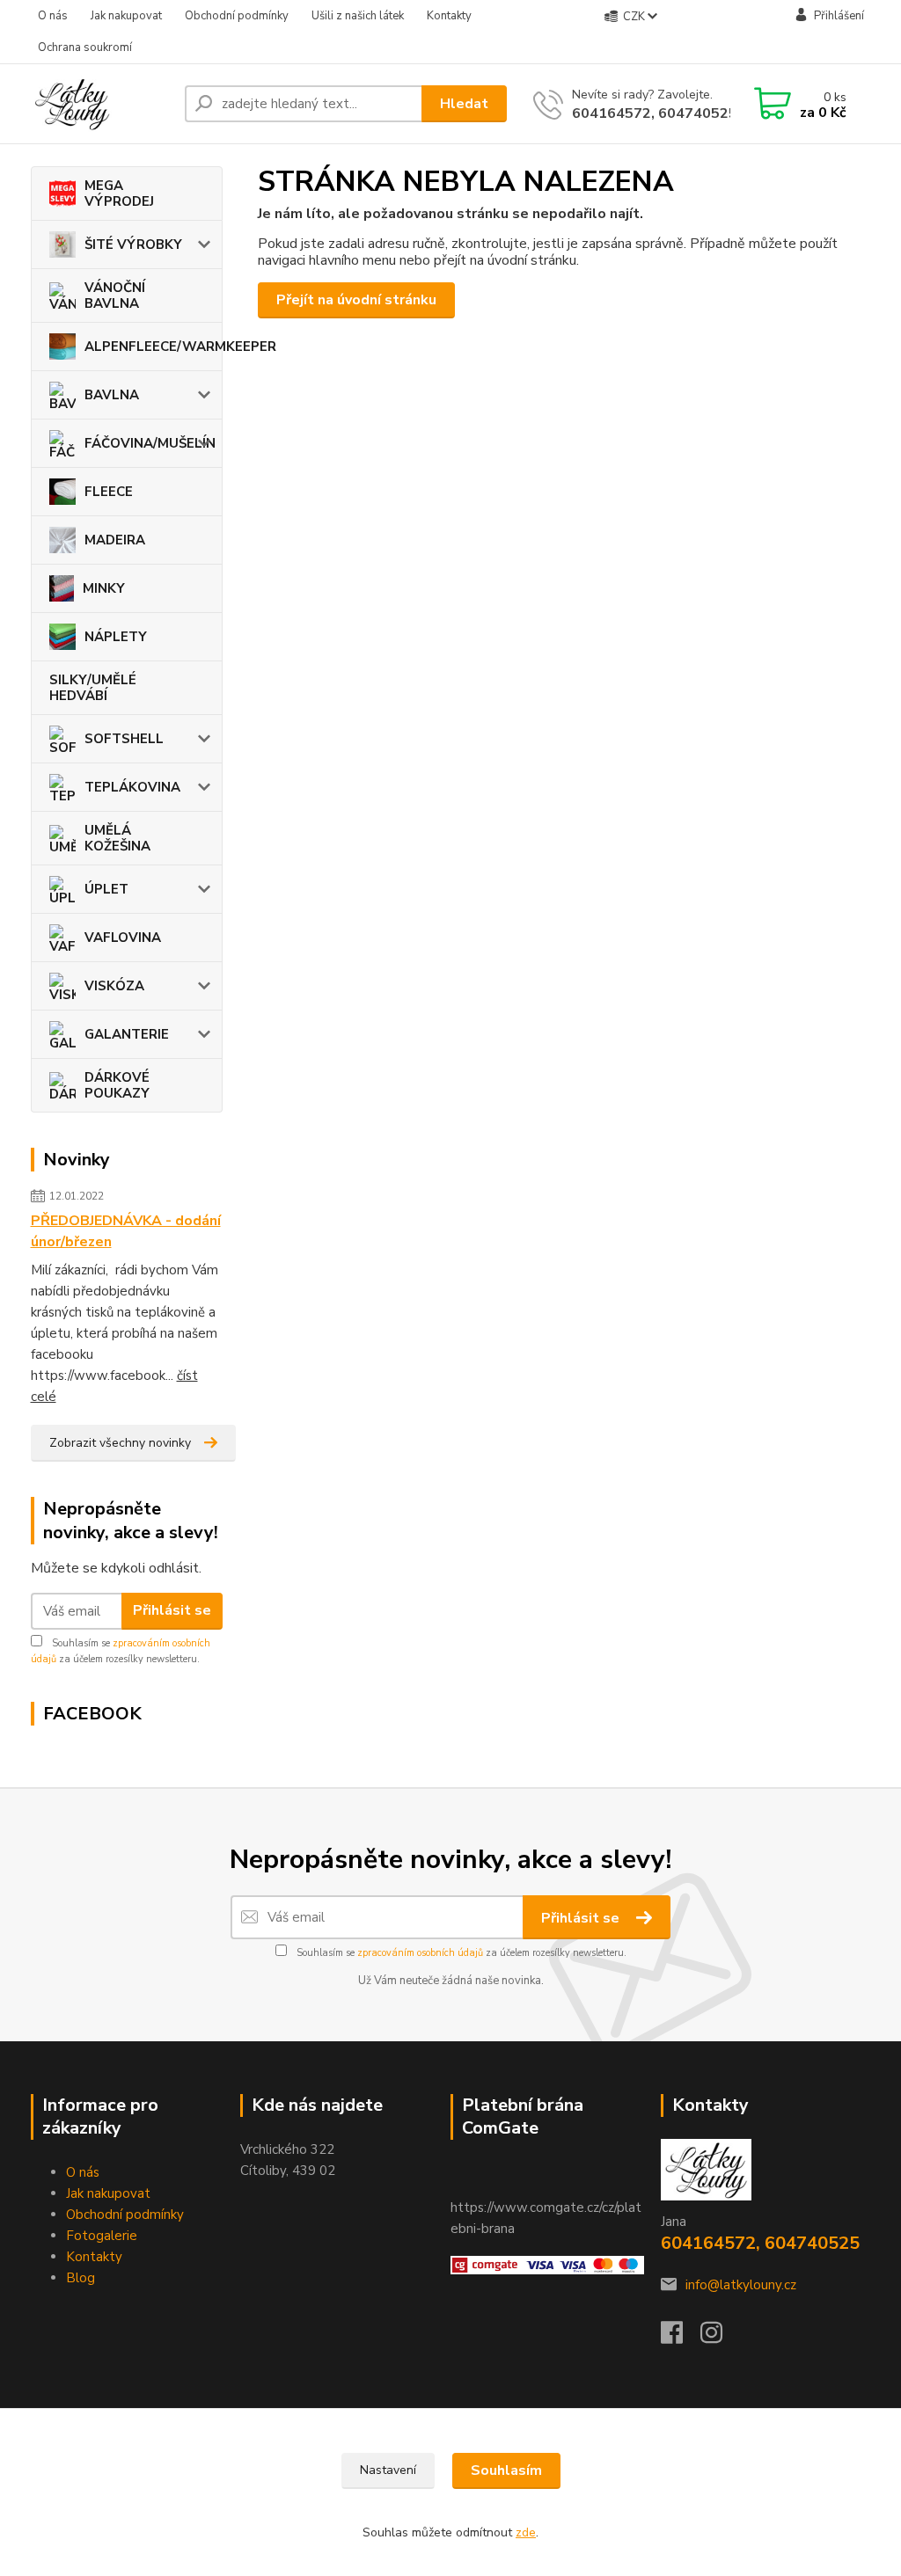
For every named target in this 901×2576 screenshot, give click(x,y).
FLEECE (109, 492)
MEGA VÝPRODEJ (119, 193)
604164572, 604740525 (655, 113)
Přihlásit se (172, 1610)
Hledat (464, 104)
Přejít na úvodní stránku (356, 300)
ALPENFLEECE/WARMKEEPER (154, 347)
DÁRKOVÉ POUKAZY (117, 1085)
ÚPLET (106, 889)
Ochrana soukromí (85, 47)
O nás (53, 16)
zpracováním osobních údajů (420, 1953)
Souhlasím (506, 2470)
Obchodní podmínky (237, 16)
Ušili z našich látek (358, 16)
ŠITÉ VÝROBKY (133, 244)
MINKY (104, 588)
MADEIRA (115, 540)
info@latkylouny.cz (741, 2285)
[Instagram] (720, 2338)
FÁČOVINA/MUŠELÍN (150, 443)
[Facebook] (681, 2338)
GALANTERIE (127, 1034)
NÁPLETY (116, 637)
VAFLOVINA (123, 938)
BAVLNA (112, 395)
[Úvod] (101, 104)
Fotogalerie (102, 2236)
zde (526, 2532)
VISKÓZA (114, 986)
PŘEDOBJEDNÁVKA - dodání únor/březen (126, 1231)
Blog (81, 2278)
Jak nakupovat (126, 16)
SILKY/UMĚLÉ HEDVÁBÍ (93, 688)
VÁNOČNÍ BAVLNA (115, 296)
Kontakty (449, 16)
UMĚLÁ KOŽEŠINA (117, 838)
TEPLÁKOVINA (132, 787)
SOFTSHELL (124, 739)
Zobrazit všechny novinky (120, 1443)
